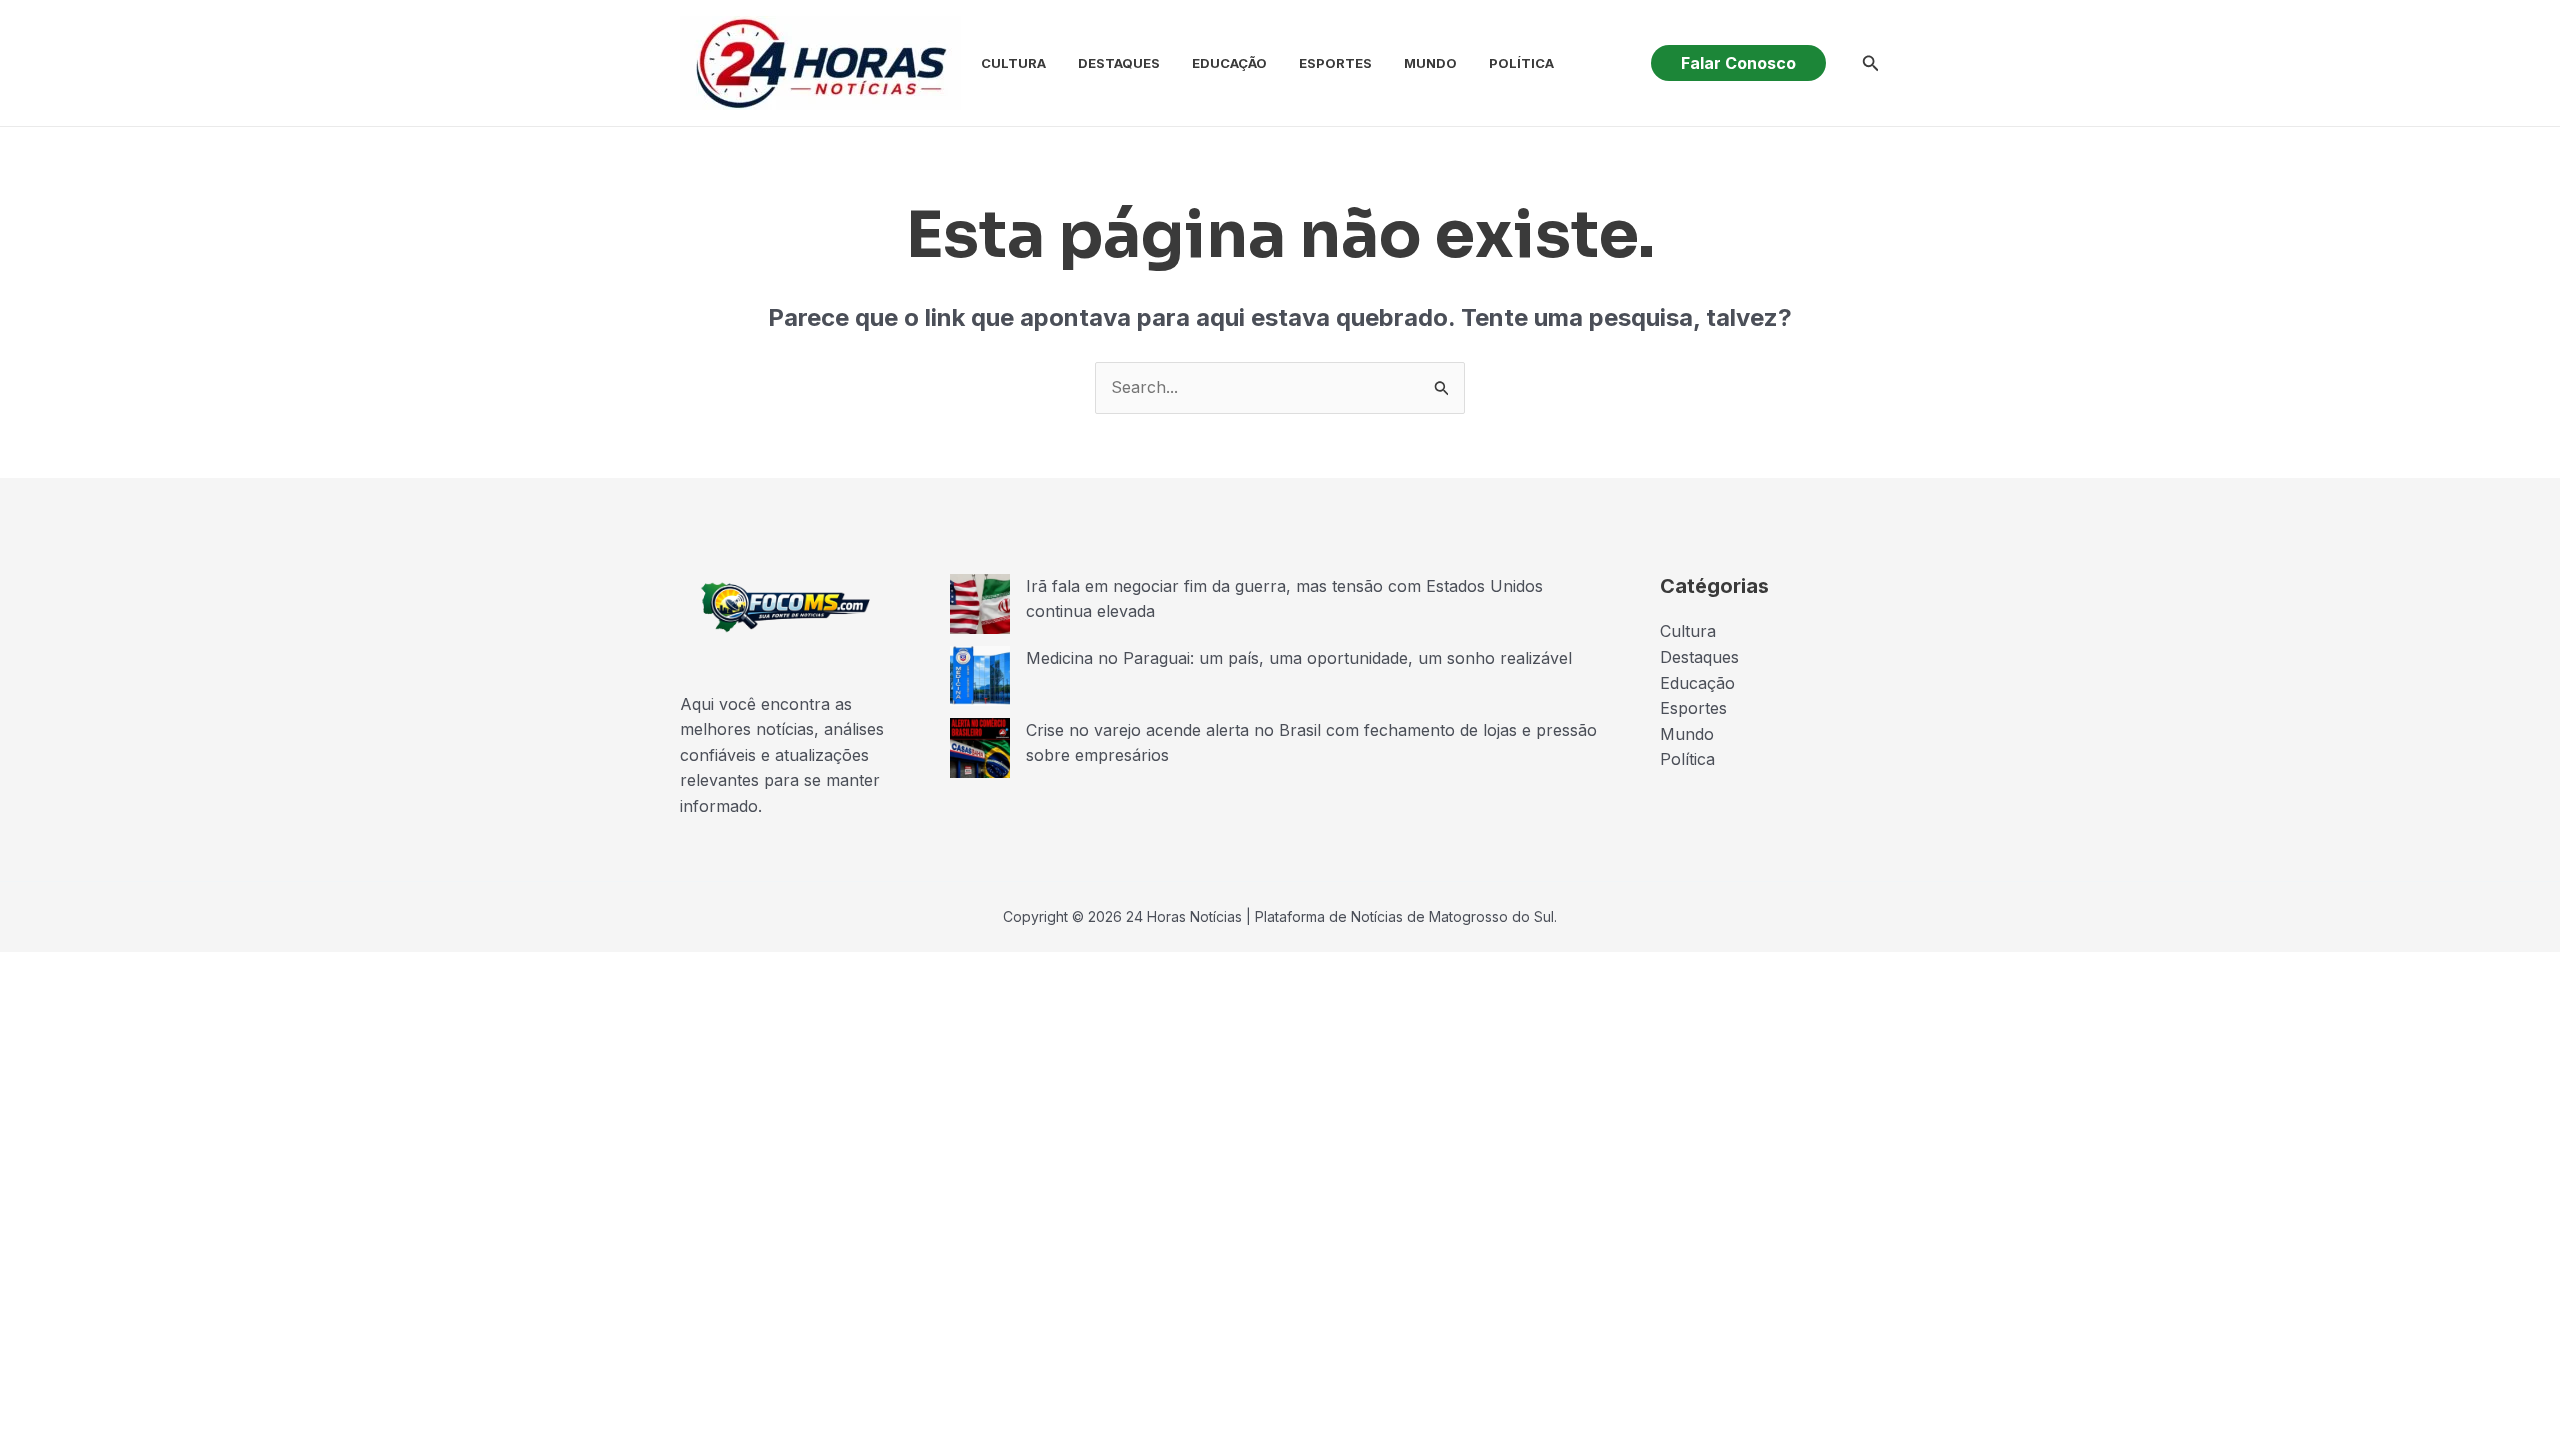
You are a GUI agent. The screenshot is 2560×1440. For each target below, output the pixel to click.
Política (1521, 63)
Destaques (1119, 63)
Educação (1229, 63)
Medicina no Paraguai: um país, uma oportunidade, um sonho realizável (1299, 658)
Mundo (1430, 63)
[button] (1738, 63)
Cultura (1013, 63)
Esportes (1335, 63)
